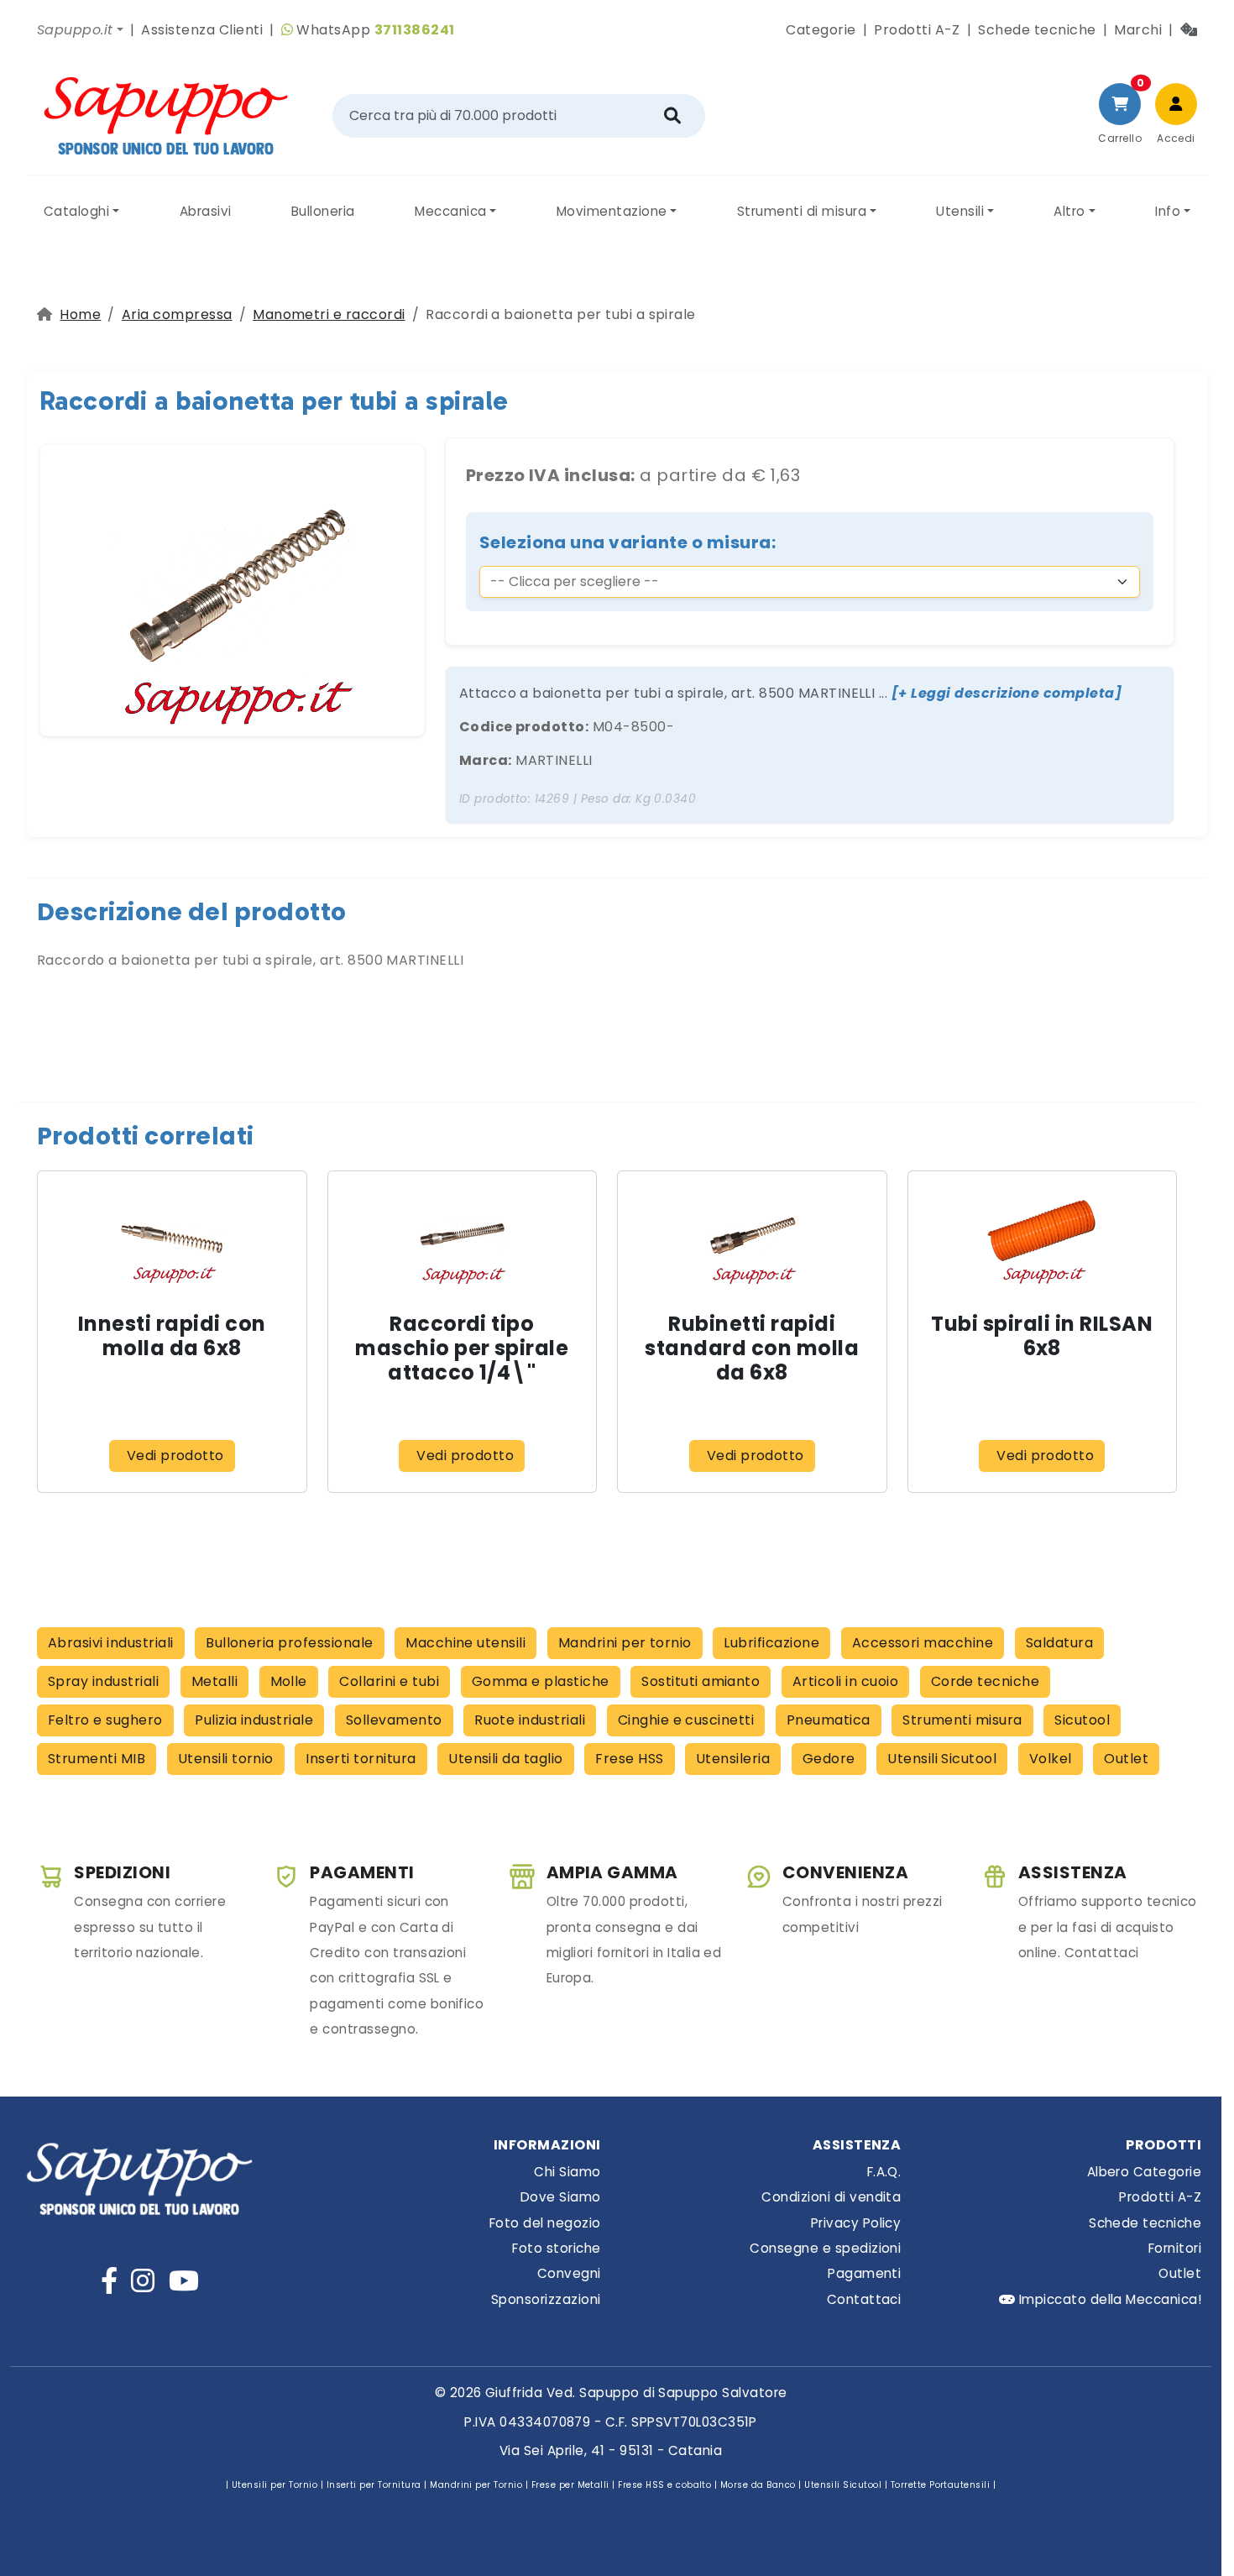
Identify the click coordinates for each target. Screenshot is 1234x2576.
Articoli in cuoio (845, 1681)
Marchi (1138, 30)
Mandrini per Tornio (476, 2485)
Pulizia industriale (254, 1720)
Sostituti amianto (701, 1681)
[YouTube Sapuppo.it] (184, 2281)
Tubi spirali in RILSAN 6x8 (1042, 1336)
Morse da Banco (758, 2485)
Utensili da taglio (506, 1759)
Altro (1069, 211)
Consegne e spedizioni (825, 2248)
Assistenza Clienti (202, 30)
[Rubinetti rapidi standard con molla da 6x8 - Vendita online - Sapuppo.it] (752, 1235)
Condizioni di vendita (831, 2197)
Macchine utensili (465, 1643)
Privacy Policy (856, 2223)
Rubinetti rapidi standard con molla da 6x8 (752, 1348)
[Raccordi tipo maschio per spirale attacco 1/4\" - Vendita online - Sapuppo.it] (462, 1235)
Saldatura (1059, 1643)
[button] (80, 30)
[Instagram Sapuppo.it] (143, 2281)
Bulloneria (323, 211)
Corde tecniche (986, 1681)
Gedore (829, 1759)
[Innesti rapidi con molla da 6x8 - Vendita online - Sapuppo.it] (172, 1235)
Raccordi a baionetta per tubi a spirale (274, 401)
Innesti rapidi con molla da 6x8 (172, 1336)
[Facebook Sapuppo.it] (109, 2281)
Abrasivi (206, 211)
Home (80, 314)
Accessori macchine (923, 1643)
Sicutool (1082, 1720)
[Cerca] (672, 116)
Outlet (1126, 1759)
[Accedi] (1176, 104)
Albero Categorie (1144, 2172)
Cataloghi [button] (76, 211)
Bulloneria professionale (290, 1643)
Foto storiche (556, 2248)
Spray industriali (103, 1681)
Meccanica (450, 211)
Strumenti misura (962, 1720)
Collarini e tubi (389, 1681)
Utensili (960, 211)
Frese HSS (629, 1759)
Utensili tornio (226, 1759)
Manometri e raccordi (329, 314)
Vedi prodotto (175, 1456)
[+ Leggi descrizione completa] (1007, 693)
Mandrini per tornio (625, 1643)
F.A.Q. (884, 2172)
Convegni (569, 2273)
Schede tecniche (1037, 30)
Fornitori (1175, 2248)
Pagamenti (864, 2273)
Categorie (821, 30)
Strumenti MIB (97, 1759)
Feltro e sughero (105, 1720)
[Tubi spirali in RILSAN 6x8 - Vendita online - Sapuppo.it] (1042, 1235)
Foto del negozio (545, 2223)
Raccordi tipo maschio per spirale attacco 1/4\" (462, 1348)
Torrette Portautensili (941, 2485)
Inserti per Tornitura (374, 2485)
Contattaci (864, 2299)
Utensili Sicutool (942, 1759)
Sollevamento (394, 1720)
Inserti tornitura (361, 1759)
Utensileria (733, 1759)
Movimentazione (612, 211)
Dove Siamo (561, 2197)
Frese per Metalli (570, 2485)
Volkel (1051, 1759)
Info (1168, 211)
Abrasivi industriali (111, 1643)
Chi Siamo (567, 2172)
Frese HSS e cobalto (664, 2485)
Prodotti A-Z (917, 30)
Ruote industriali (530, 1720)
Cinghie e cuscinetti (686, 1720)
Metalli (214, 1681)
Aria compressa (177, 314)
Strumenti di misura (802, 211)
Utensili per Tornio (275, 2485)
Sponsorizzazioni (546, 2299)
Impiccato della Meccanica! (1108, 2299)
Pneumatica (829, 1720)
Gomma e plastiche (541, 1681)
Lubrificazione (771, 1643)
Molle (289, 1681)
